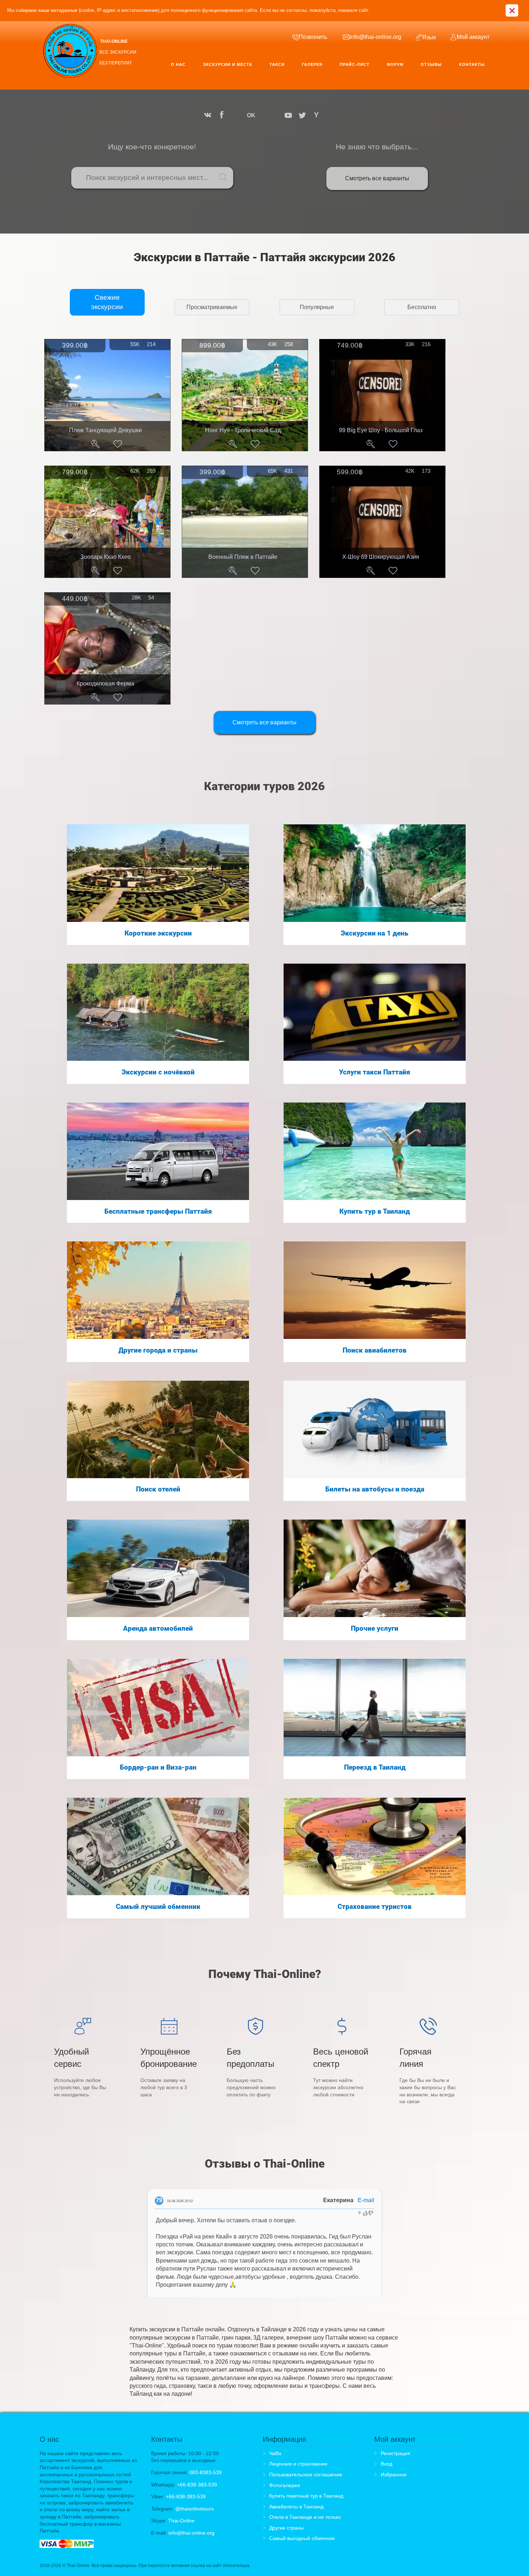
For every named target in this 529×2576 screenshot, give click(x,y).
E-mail (366, 2200)
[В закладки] (118, 444)
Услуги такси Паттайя (375, 1072)
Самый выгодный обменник (302, 2538)
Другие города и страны (158, 1350)
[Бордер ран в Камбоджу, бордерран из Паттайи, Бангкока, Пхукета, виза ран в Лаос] (158, 1707)
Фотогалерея (285, 2485)
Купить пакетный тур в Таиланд (306, 2496)
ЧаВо (275, 2453)
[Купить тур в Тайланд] (375, 1151)
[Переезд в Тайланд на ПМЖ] (375, 1707)
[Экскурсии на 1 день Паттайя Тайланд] (375, 873)
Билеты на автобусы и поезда (375, 1489)
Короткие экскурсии (158, 933)
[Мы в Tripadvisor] (264, 115)
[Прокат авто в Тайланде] (158, 1568)
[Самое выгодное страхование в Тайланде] (375, 1846)
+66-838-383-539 (197, 2485)
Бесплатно (422, 307)
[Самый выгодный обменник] (158, 1846)
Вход (386, 2464)
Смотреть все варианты (377, 178)
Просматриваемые (212, 307)
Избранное (394, 2475)
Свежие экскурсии (107, 302)
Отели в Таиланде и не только (305, 2517)
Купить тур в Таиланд (375, 1212)
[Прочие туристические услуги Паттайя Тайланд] (375, 1568)
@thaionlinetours (195, 2509)
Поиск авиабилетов (375, 1350)
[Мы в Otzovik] (276, 115)
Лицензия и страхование (298, 2464)
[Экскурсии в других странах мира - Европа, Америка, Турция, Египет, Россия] (158, 1290)
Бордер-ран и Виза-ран (158, 1767)
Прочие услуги (375, 1629)
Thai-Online (181, 2521)
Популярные (317, 307)
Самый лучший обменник (158, 1907)
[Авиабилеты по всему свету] (375, 1290)
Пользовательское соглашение (306, 2475)
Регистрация (395, 2453)
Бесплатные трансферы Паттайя (158, 1212)
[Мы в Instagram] (236, 115)
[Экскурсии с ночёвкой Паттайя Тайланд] (158, 1012)
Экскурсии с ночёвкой (158, 1072)
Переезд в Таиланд (375, 1767)
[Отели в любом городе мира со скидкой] (158, 1429)
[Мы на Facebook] (222, 115)
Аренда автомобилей (158, 1629)
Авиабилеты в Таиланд (296, 2507)
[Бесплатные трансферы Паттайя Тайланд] (158, 1151)
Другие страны (286, 2528)
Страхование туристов (375, 1907)
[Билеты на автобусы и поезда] (375, 1429)
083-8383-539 (205, 2472)
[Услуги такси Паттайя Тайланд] (375, 1012)
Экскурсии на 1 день (375, 933)
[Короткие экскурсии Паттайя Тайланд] (158, 873)
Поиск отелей (158, 1489)
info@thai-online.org (191, 2533)
